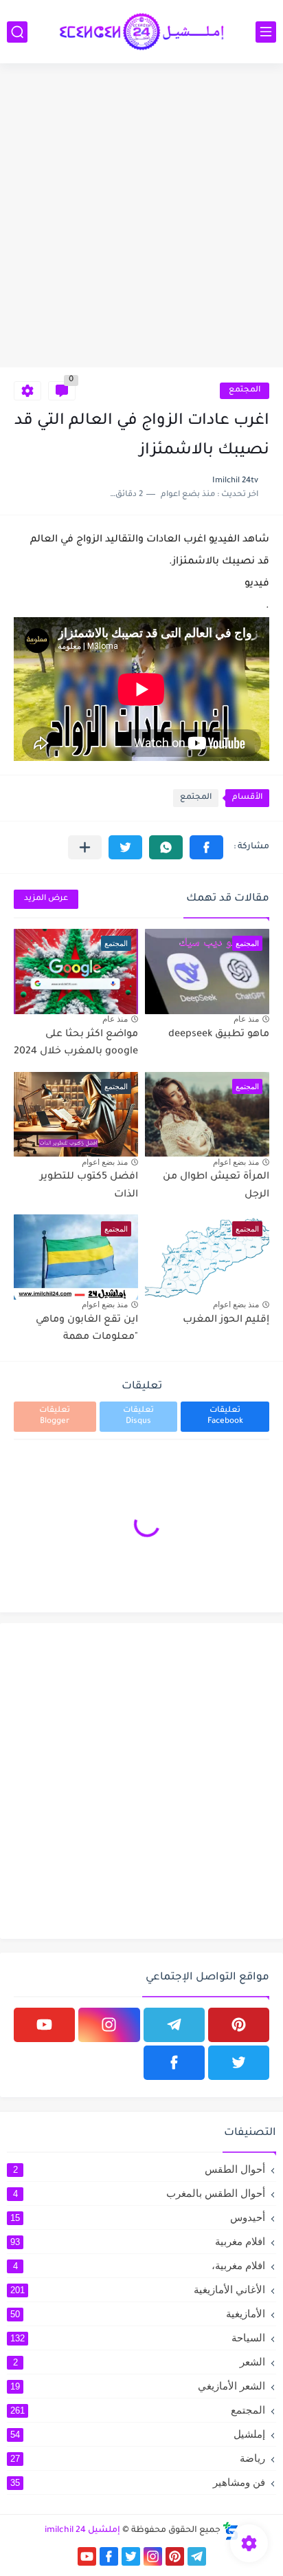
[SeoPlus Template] (231, 2531)
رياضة (138, 2458)
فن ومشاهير (138, 2482)
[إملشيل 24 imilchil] (141, 32)
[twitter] (239, 2063)
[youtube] (44, 2025)
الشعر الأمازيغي (138, 2386)
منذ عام (246, 1019)
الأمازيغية (138, 2314)
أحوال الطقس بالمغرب (139, 2193)
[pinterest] (239, 2025)
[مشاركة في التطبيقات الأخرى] (85, 847)
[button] (206, 847)
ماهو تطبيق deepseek (219, 1035)
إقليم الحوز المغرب (226, 1320)
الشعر (139, 2362)
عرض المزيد (46, 899)
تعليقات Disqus (138, 1416)
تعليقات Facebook (225, 1416)
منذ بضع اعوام (236, 1162)
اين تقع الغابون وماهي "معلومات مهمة (87, 1329)
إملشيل (138, 2434)
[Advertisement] (141, 219)
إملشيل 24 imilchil (82, 2531)
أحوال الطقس (139, 2169)
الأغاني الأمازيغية (138, 2289)
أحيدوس (138, 2217)
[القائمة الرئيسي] (266, 32)
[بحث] (17, 32)
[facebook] (174, 2063)
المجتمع (245, 390)
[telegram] (174, 2025)
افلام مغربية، (139, 2265)
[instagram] (109, 2025)
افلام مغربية (138, 2241)
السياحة (138, 2338)
